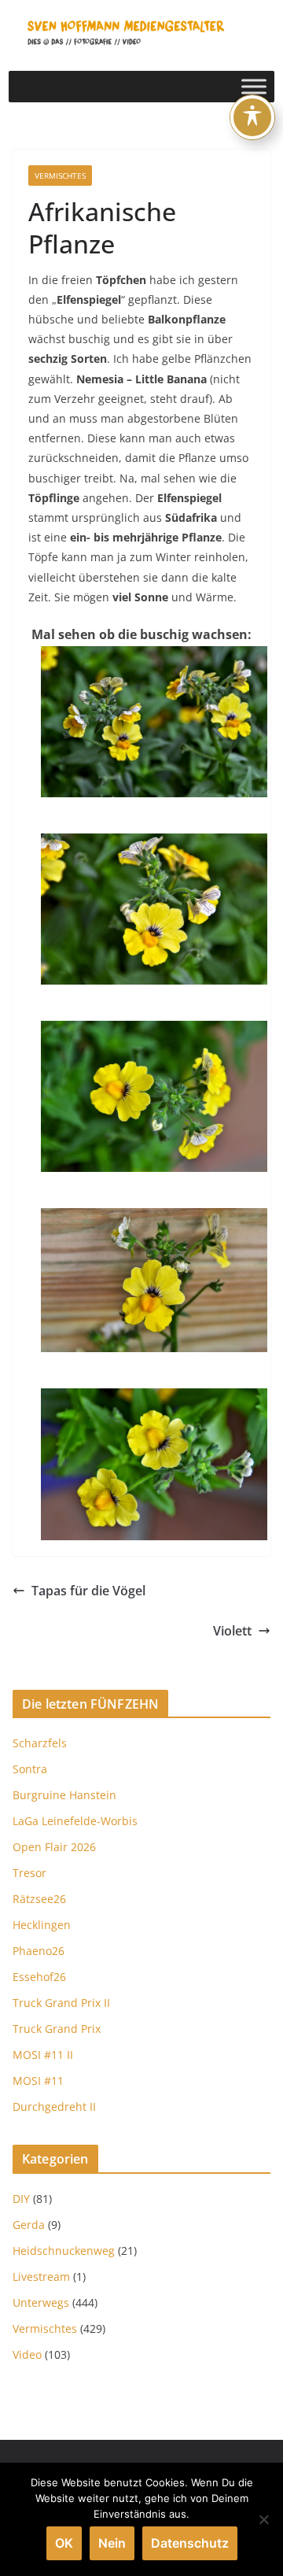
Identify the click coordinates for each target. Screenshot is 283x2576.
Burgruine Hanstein (64, 1795)
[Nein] (263, 2519)
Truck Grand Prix (57, 2029)
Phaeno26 (39, 1951)
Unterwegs (41, 2303)
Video (27, 2354)
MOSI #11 (38, 2081)
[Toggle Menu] (254, 86)
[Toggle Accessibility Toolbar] (252, 117)
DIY (21, 2199)
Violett (232, 1631)
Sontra (30, 1769)
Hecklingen (42, 1925)
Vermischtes (60, 176)
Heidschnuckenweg (64, 2251)
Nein (112, 2543)
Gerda (29, 2225)
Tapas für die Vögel (88, 1591)
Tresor (29, 1873)
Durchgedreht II (54, 2107)
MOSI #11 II (43, 2055)
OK (64, 2543)
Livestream (41, 2277)
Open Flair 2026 (54, 1847)
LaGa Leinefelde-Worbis (75, 1821)
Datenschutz (190, 2543)
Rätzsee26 (39, 1899)
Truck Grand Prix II (61, 2003)
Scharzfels (40, 1743)
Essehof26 (39, 1977)
